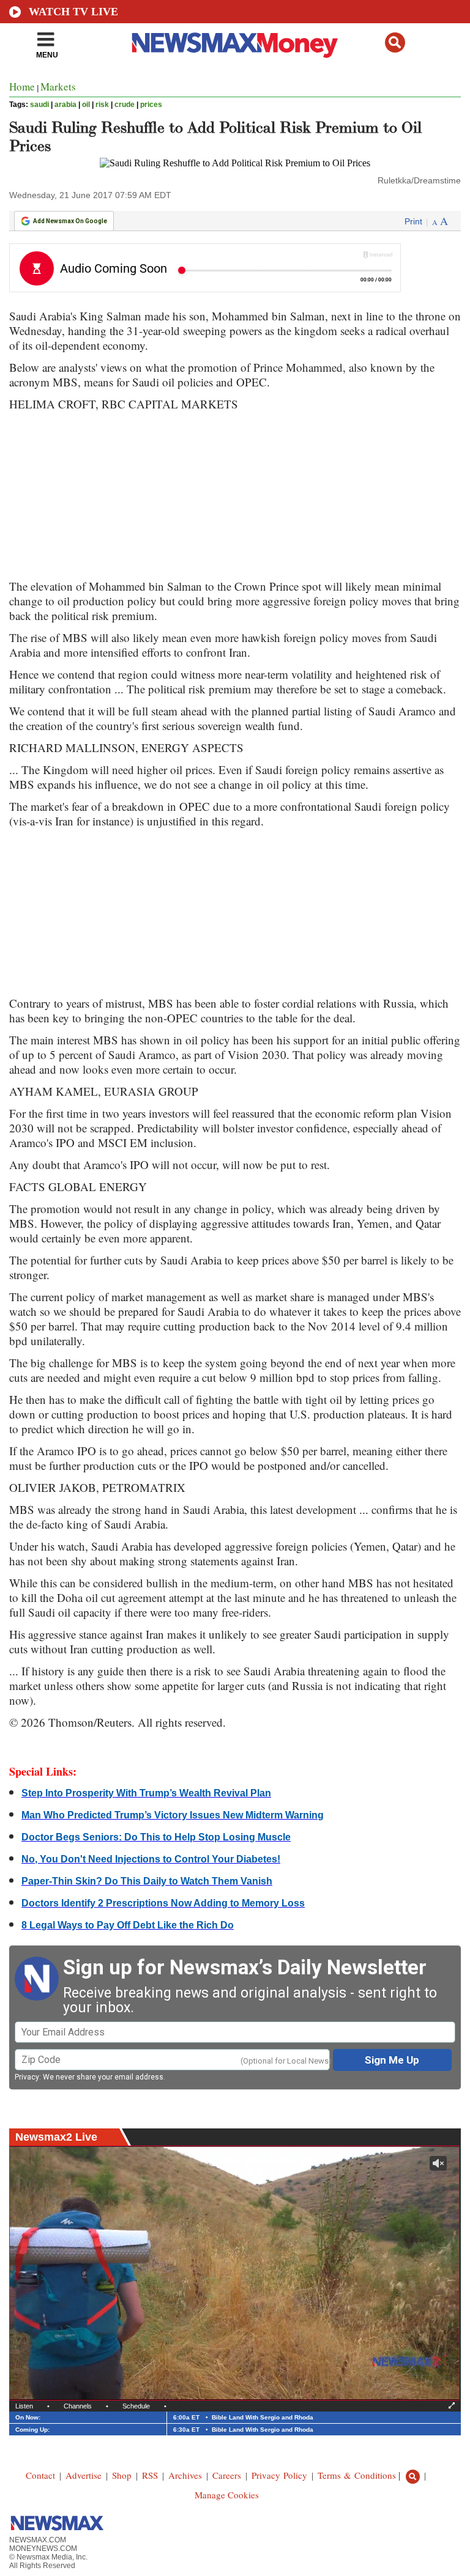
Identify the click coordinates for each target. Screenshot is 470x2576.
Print (413, 221)
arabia (65, 105)
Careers (227, 2475)
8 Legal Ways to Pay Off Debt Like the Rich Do (128, 1925)
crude (125, 105)
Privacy (27, 2077)
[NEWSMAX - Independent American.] (235, 45)
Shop (122, 2475)
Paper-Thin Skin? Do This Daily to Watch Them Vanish (147, 1881)
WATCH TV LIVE (73, 12)
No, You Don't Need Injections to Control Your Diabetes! (151, 1859)
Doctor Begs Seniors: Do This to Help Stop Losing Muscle (156, 1837)
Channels (78, 2406)
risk (102, 105)
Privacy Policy (279, 2475)
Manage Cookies (227, 2495)
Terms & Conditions (357, 2475)
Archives (185, 2475)
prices (151, 105)
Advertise (84, 2475)
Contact (40, 2475)
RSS (150, 2475)
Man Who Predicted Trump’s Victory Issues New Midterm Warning (173, 1815)
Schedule (136, 2406)
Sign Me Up (392, 2060)
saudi (39, 105)
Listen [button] (24, 2406)
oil (86, 105)
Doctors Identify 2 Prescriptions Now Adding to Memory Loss (163, 1903)
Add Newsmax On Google (70, 221)
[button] (395, 42)
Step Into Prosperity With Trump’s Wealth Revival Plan (146, 1793)
